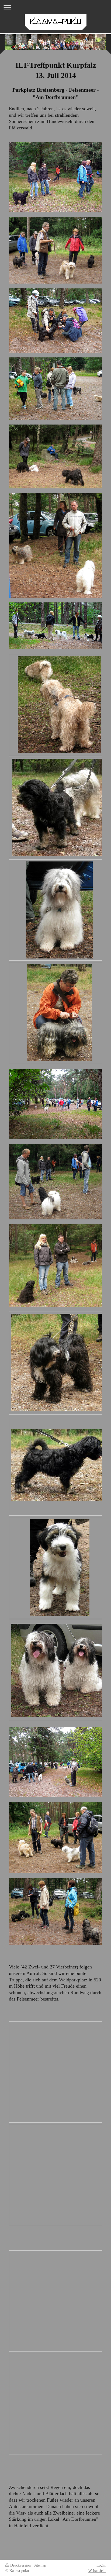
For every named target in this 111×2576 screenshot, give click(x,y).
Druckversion (20, 2565)
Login (101, 2565)
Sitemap (40, 2565)
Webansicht (97, 2571)
